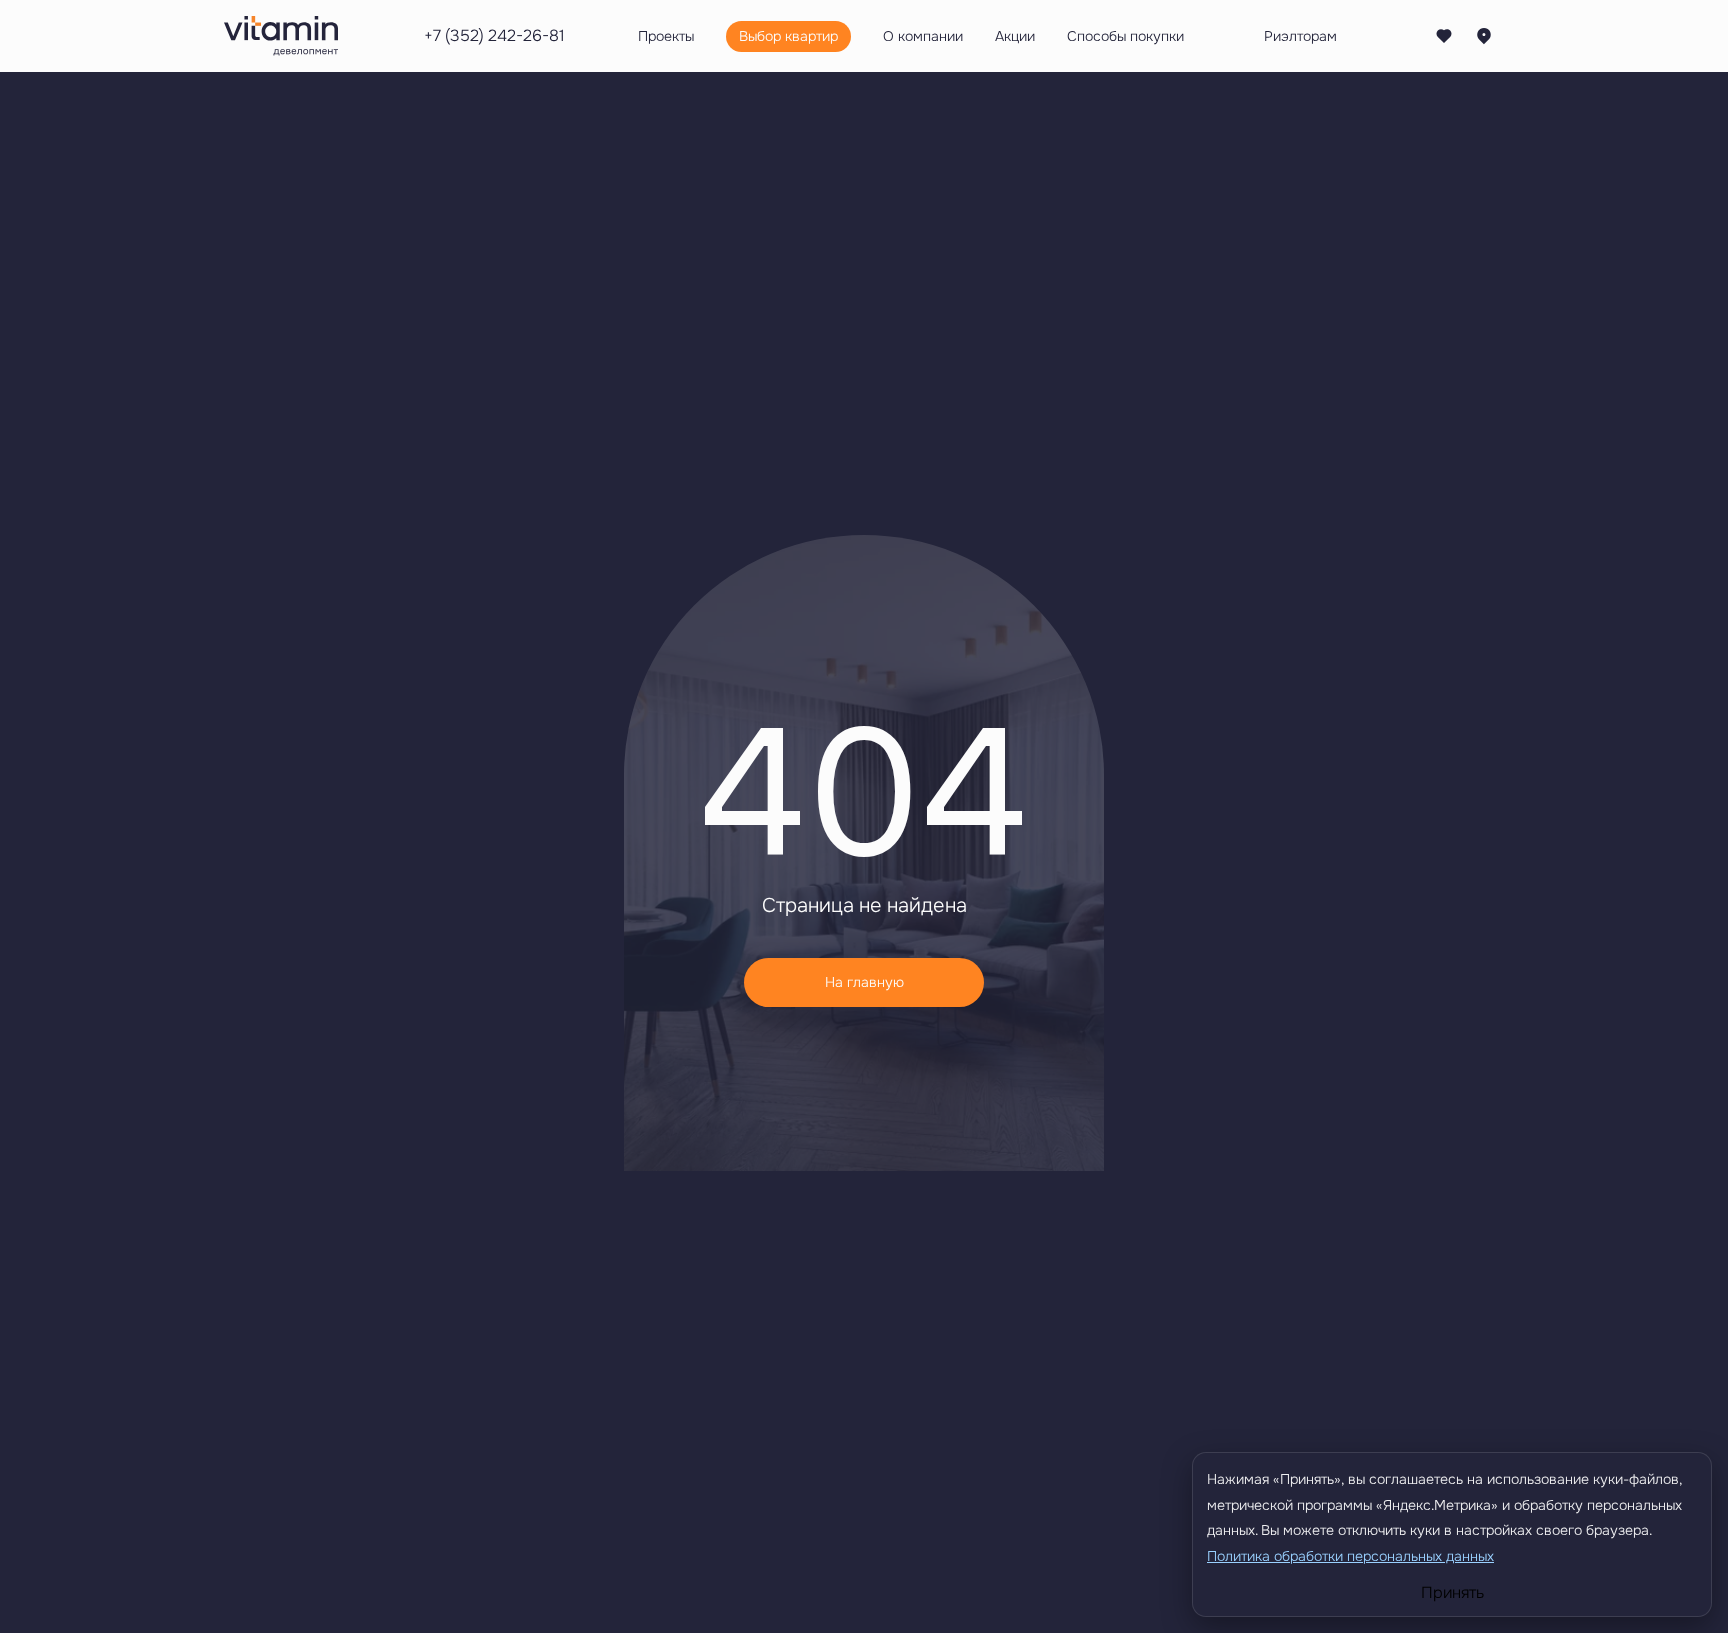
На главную (864, 982)
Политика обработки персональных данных (1350, 1556)
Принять (1452, 1593)
